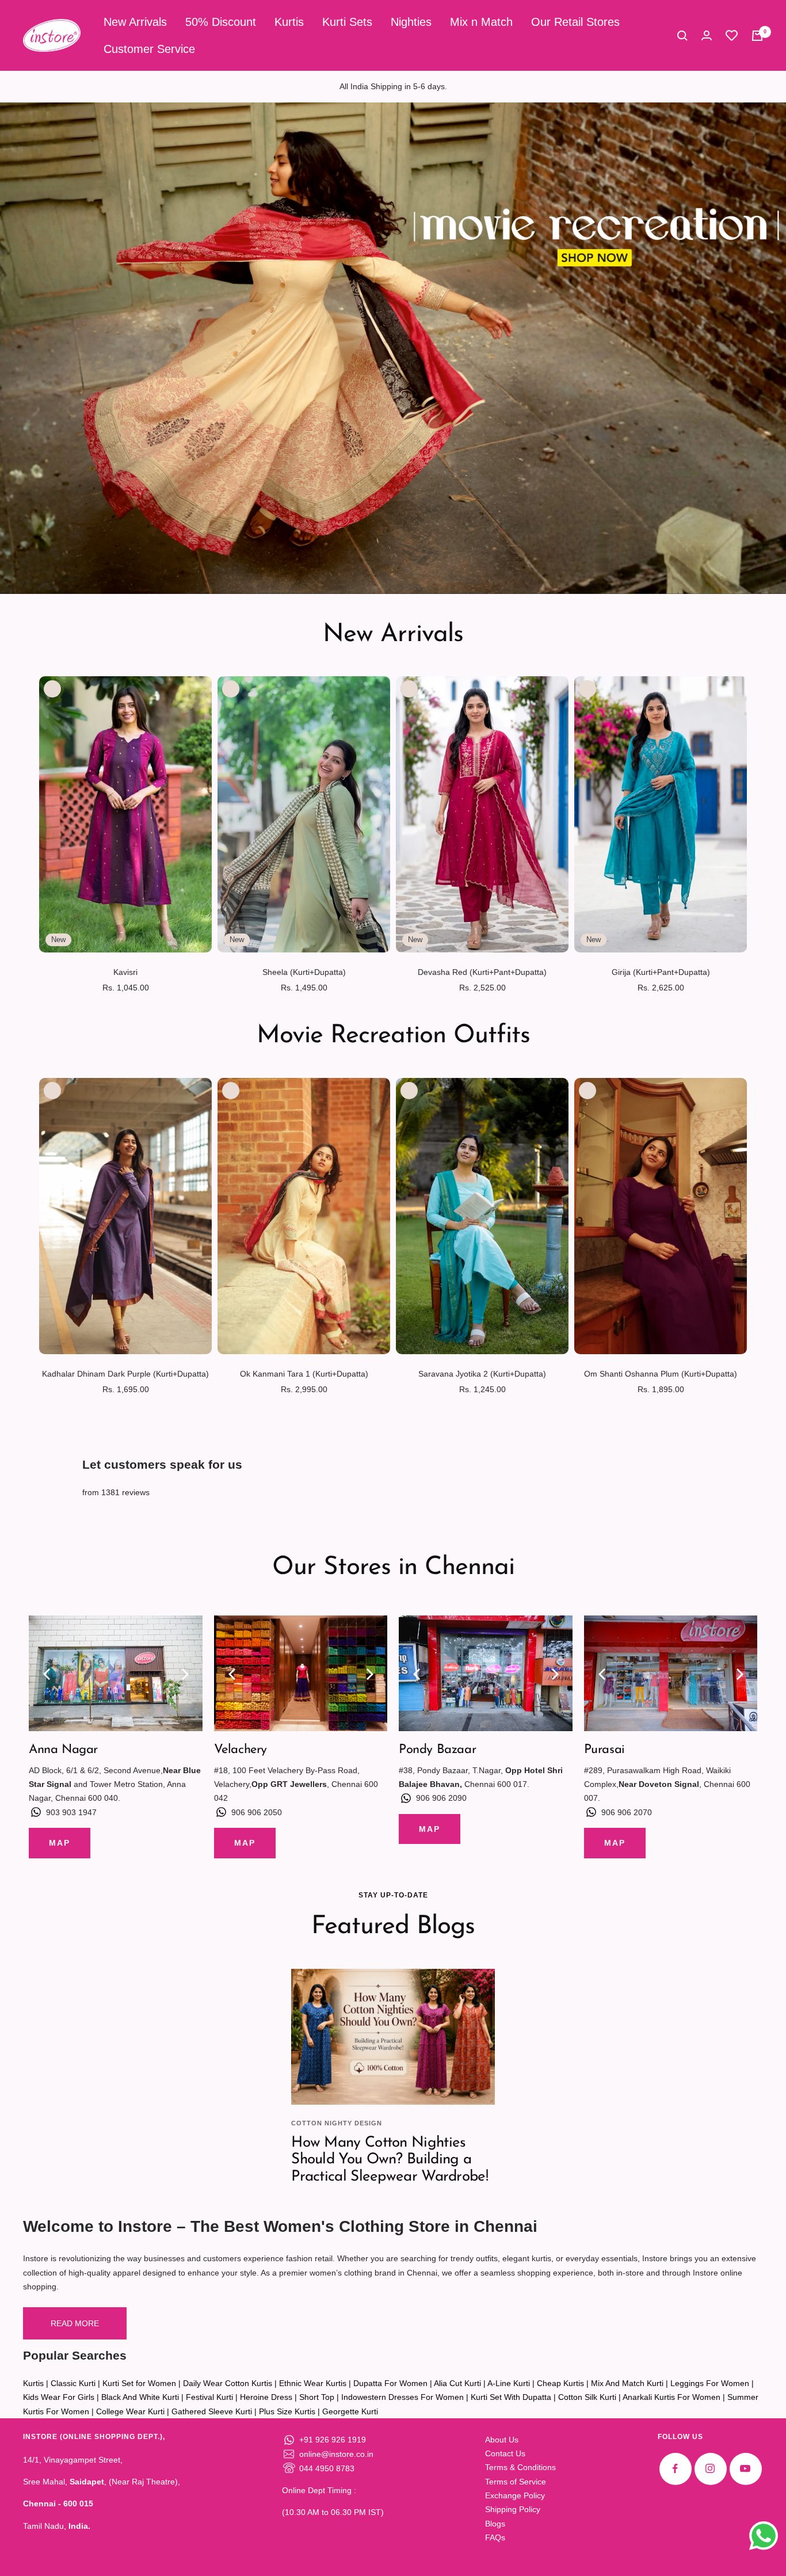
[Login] (707, 35)
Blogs (495, 2524)
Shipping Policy (513, 2509)
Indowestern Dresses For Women (402, 2397)
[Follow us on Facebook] (675, 2469)
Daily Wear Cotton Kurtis (228, 2383)
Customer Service (149, 49)
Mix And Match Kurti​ (627, 2383)
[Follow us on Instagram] (710, 2469)
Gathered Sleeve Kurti (212, 2411)
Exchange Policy (515, 2495)
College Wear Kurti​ (130, 2411)
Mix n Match (481, 22)
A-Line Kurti (509, 2383)
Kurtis (289, 22)
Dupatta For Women (390, 2383)
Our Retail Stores (575, 22)
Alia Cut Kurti (457, 2383)
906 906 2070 (627, 1812)
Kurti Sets (347, 22)
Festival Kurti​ (209, 2397)
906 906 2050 (257, 1812)
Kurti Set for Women (139, 2383)
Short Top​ (317, 2397)
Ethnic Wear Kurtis (313, 2383)
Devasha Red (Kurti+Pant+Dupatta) (482, 972)
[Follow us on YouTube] (745, 2469)
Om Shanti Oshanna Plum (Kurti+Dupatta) (661, 1374)
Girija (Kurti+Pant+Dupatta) (661, 972)
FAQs (495, 2537)
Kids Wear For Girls (59, 2397)
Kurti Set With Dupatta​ (511, 2397)
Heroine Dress (266, 2397)
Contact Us (505, 2453)
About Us (502, 2440)
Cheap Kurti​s (560, 2383)
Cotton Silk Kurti (587, 2397)
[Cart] (757, 36)
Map (60, 1843)
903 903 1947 (71, 1812)
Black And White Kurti (140, 2397)
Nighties (411, 22)
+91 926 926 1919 (333, 2440)
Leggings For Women (710, 2383)
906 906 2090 (441, 1798)
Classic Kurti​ (73, 2383)
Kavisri (125, 972)
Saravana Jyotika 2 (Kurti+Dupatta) (482, 1374)
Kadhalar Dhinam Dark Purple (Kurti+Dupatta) (125, 1374)
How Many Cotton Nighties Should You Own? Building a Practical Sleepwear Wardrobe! (390, 2160)
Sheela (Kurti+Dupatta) (304, 972)
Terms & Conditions (520, 2467)
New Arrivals (135, 22)
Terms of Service (516, 2482)
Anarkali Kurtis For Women (671, 2397)
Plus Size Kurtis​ (287, 2411)
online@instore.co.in (336, 2454)
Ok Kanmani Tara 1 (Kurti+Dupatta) (304, 1374)
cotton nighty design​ (337, 2123)
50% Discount (221, 22)
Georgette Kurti (350, 2411)
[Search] (682, 36)
